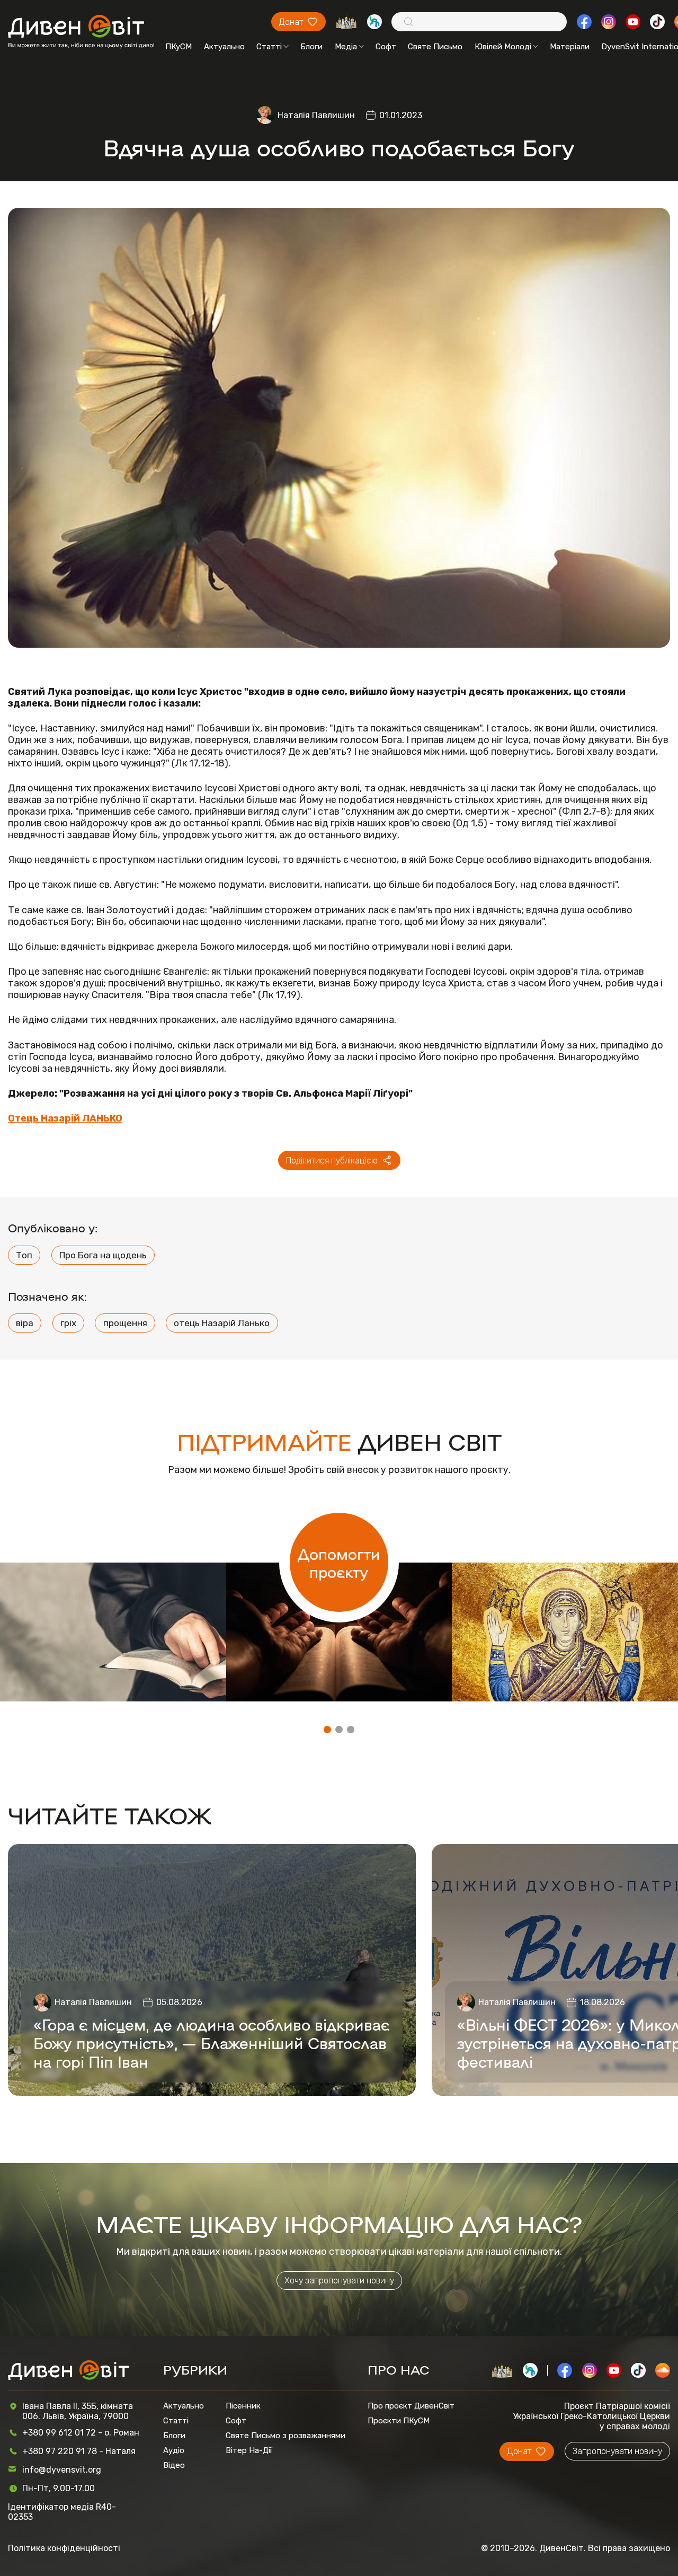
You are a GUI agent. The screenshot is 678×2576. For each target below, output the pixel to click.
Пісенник (243, 2406)
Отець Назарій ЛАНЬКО (65, 1118)
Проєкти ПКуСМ (399, 2421)
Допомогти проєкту (339, 1563)
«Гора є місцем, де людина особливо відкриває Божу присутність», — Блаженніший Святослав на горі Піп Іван (211, 2043)
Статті (269, 47)
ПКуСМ (179, 47)
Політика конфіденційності (64, 2548)
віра (25, 1323)
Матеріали (570, 47)
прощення (125, 1323)
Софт (386, 47)
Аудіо (174, 2450)
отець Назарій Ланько (222, 1323)
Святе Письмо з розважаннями (286, 2436)
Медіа (346, 47)
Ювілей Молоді (503, 47)
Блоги (311, 47)
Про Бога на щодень (103, 1255)
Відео (174, 2465)
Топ (24, 1255)
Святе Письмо (435, 47)
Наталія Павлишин (316, 115)
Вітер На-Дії (249, 2450)
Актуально (224, 47)
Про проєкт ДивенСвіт (411, 2406)
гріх (68, 1323)
